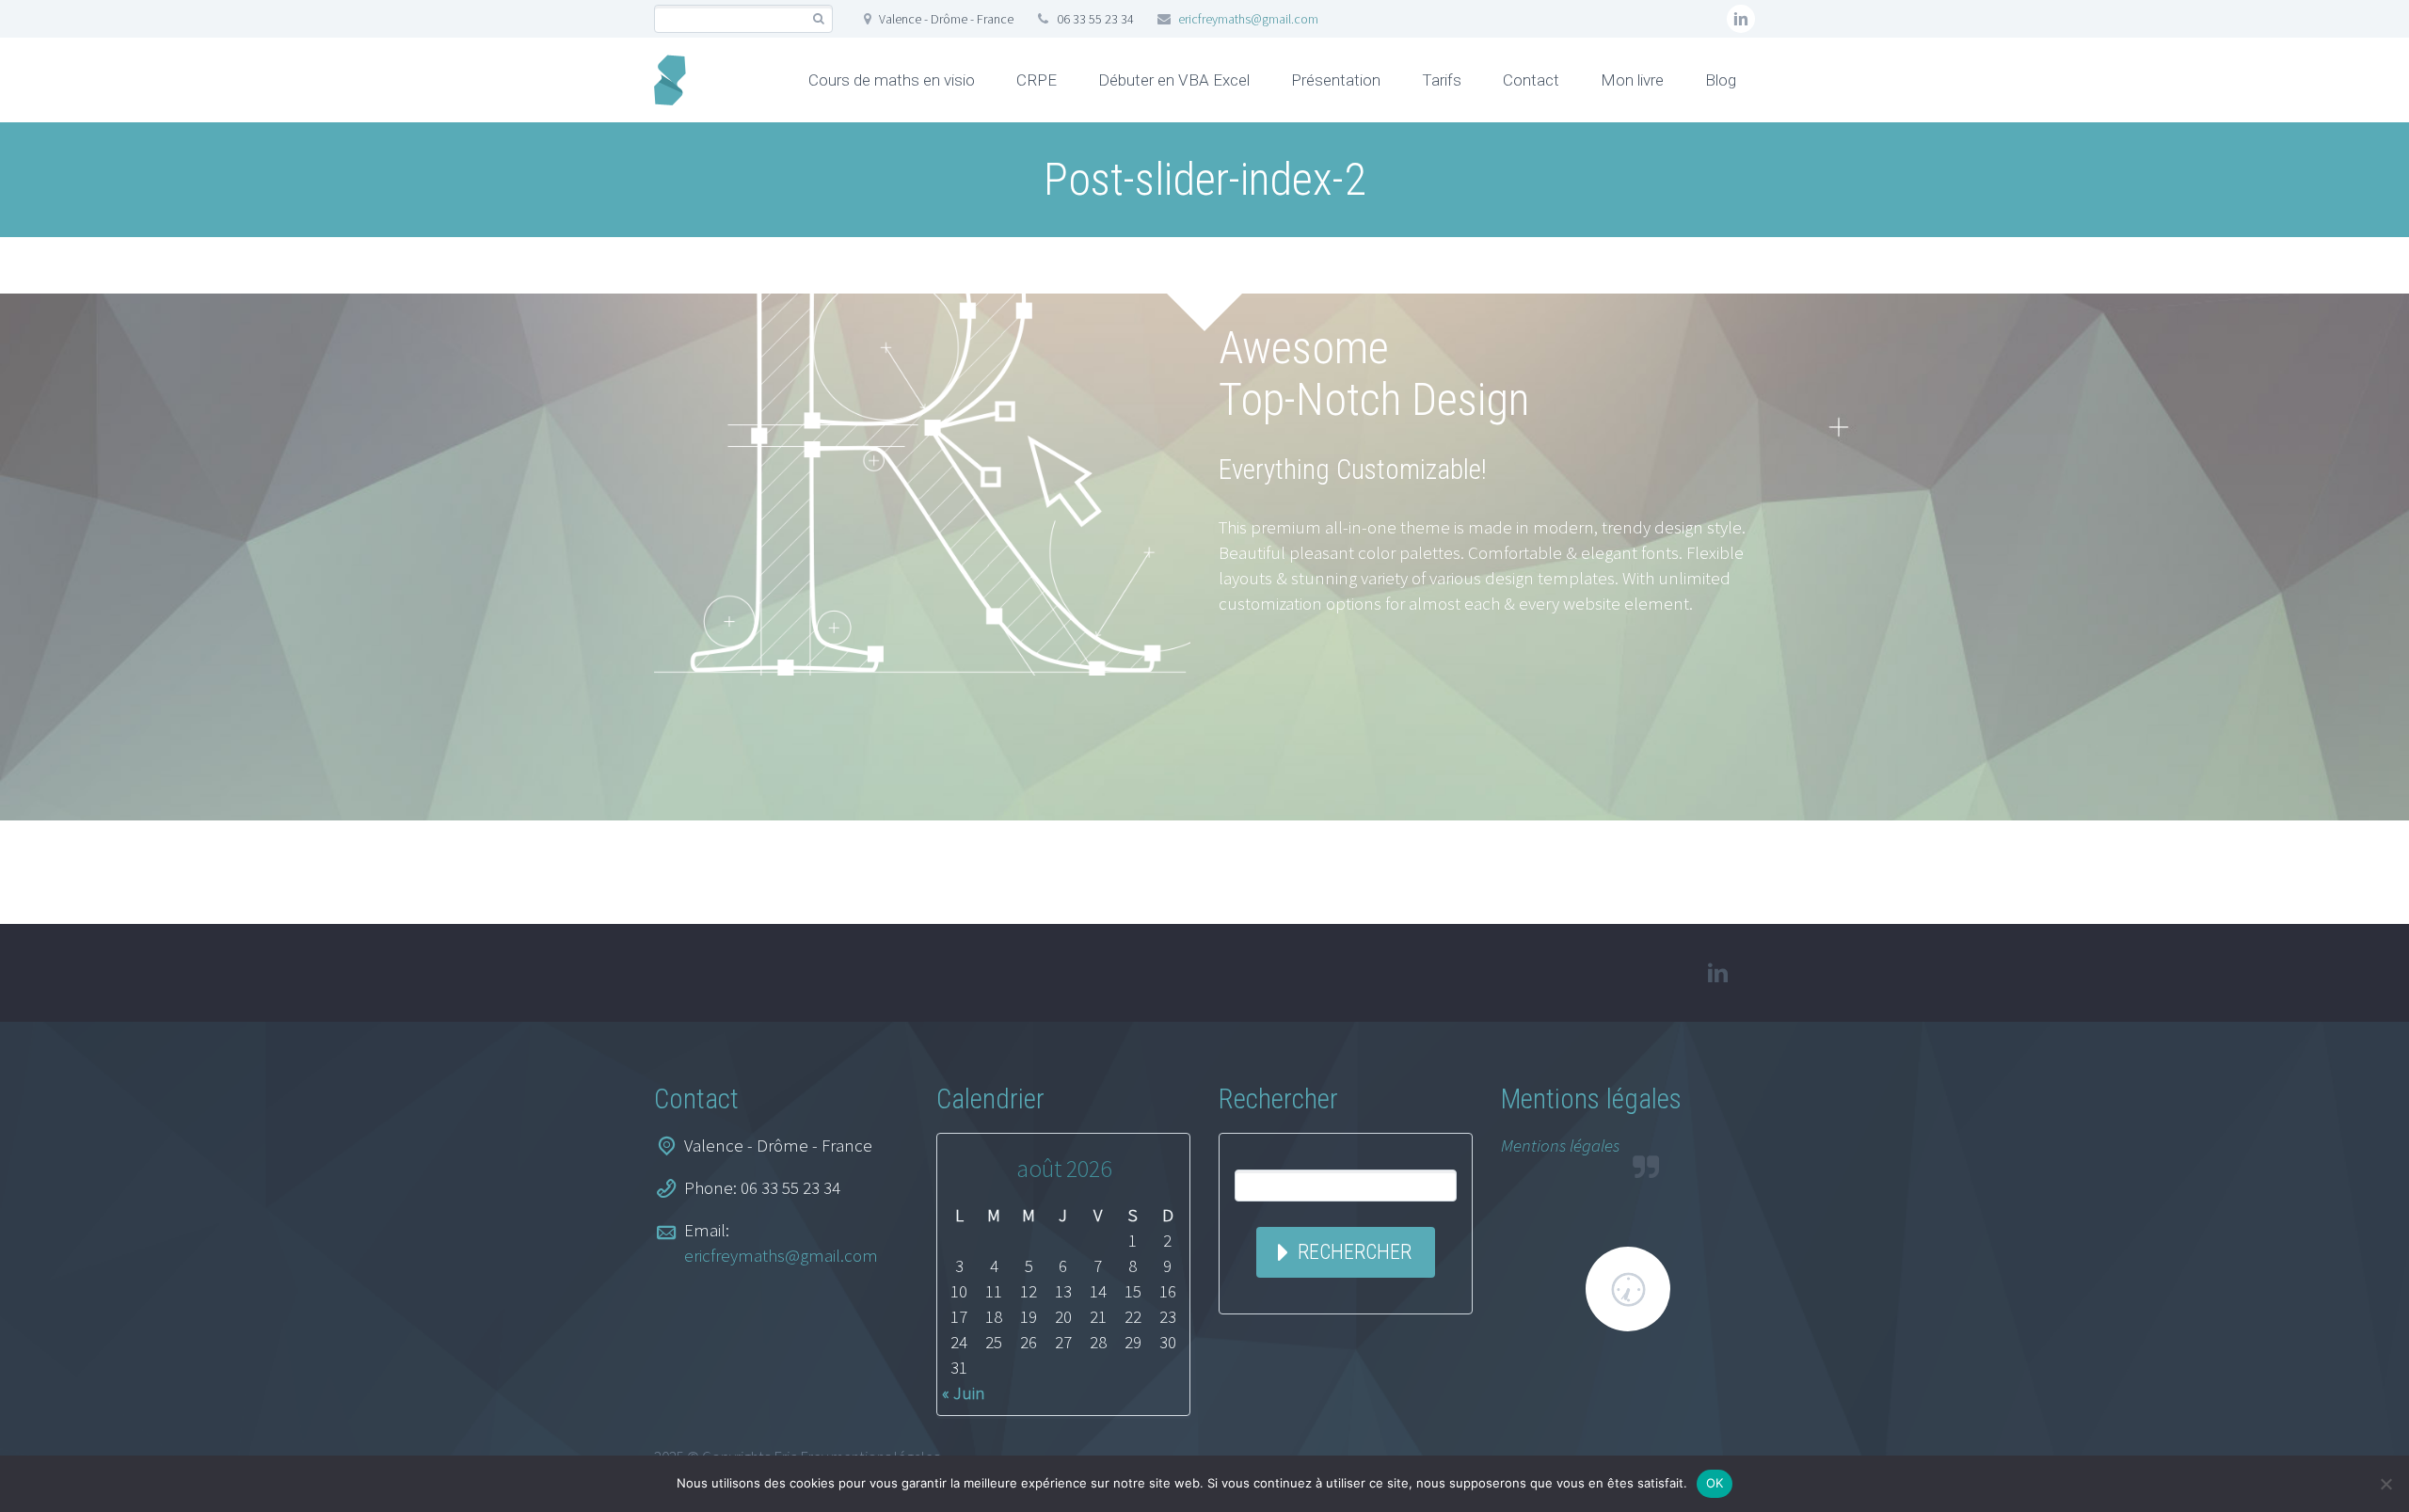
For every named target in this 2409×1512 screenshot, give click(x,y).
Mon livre (1632, 80)
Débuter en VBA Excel (1174, 80)
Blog (1721, 80)
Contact (1531, 80)
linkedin (1741, 19)
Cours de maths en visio (892, 80)
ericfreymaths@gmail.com (1248, 19)
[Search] (818, 19)
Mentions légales (1560, 1145)
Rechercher (1355, 1252)
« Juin (964, 1393)
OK (1715, 1483)
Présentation (1336, 80)
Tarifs (1442, 80)
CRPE (1037, 80)
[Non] (2385, 1484)
